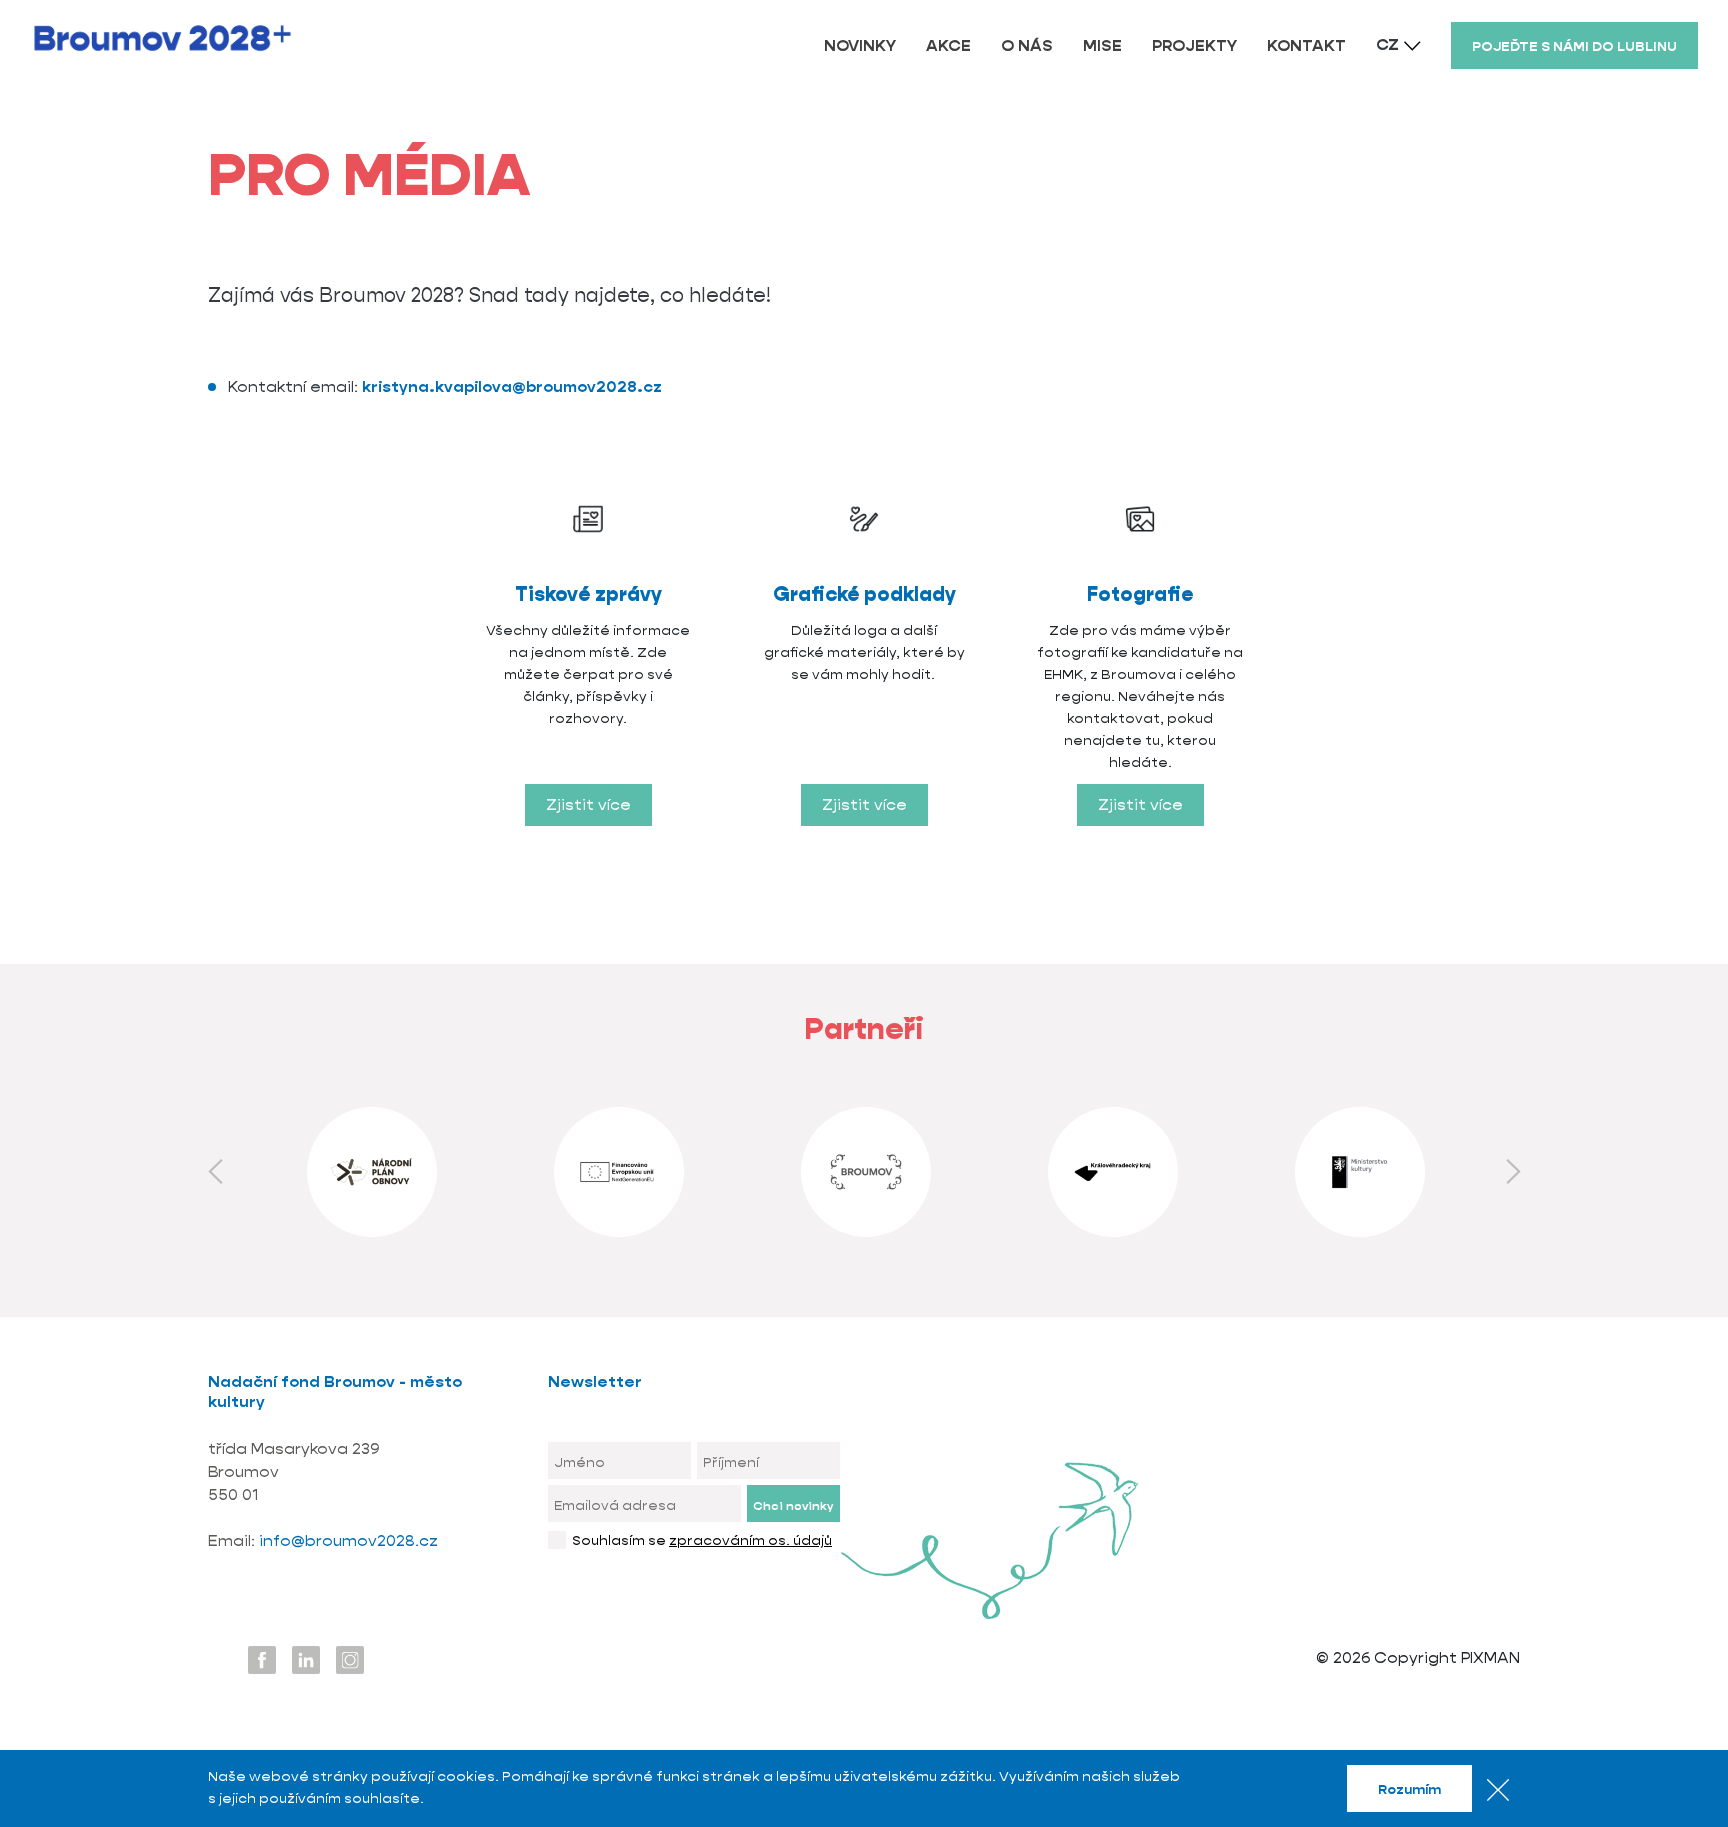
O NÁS (1027, 45)
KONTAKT (1306, 45)
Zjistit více (588, 804)
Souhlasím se (702, 1540)
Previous (215, 1172)
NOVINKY (860, 45)
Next (1513, 1172)
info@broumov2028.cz (348, 1540)
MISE (1102, 45)
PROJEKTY (1194, 45)
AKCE (948, 45)
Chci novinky (793, 1505)
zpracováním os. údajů (750, 1540)
